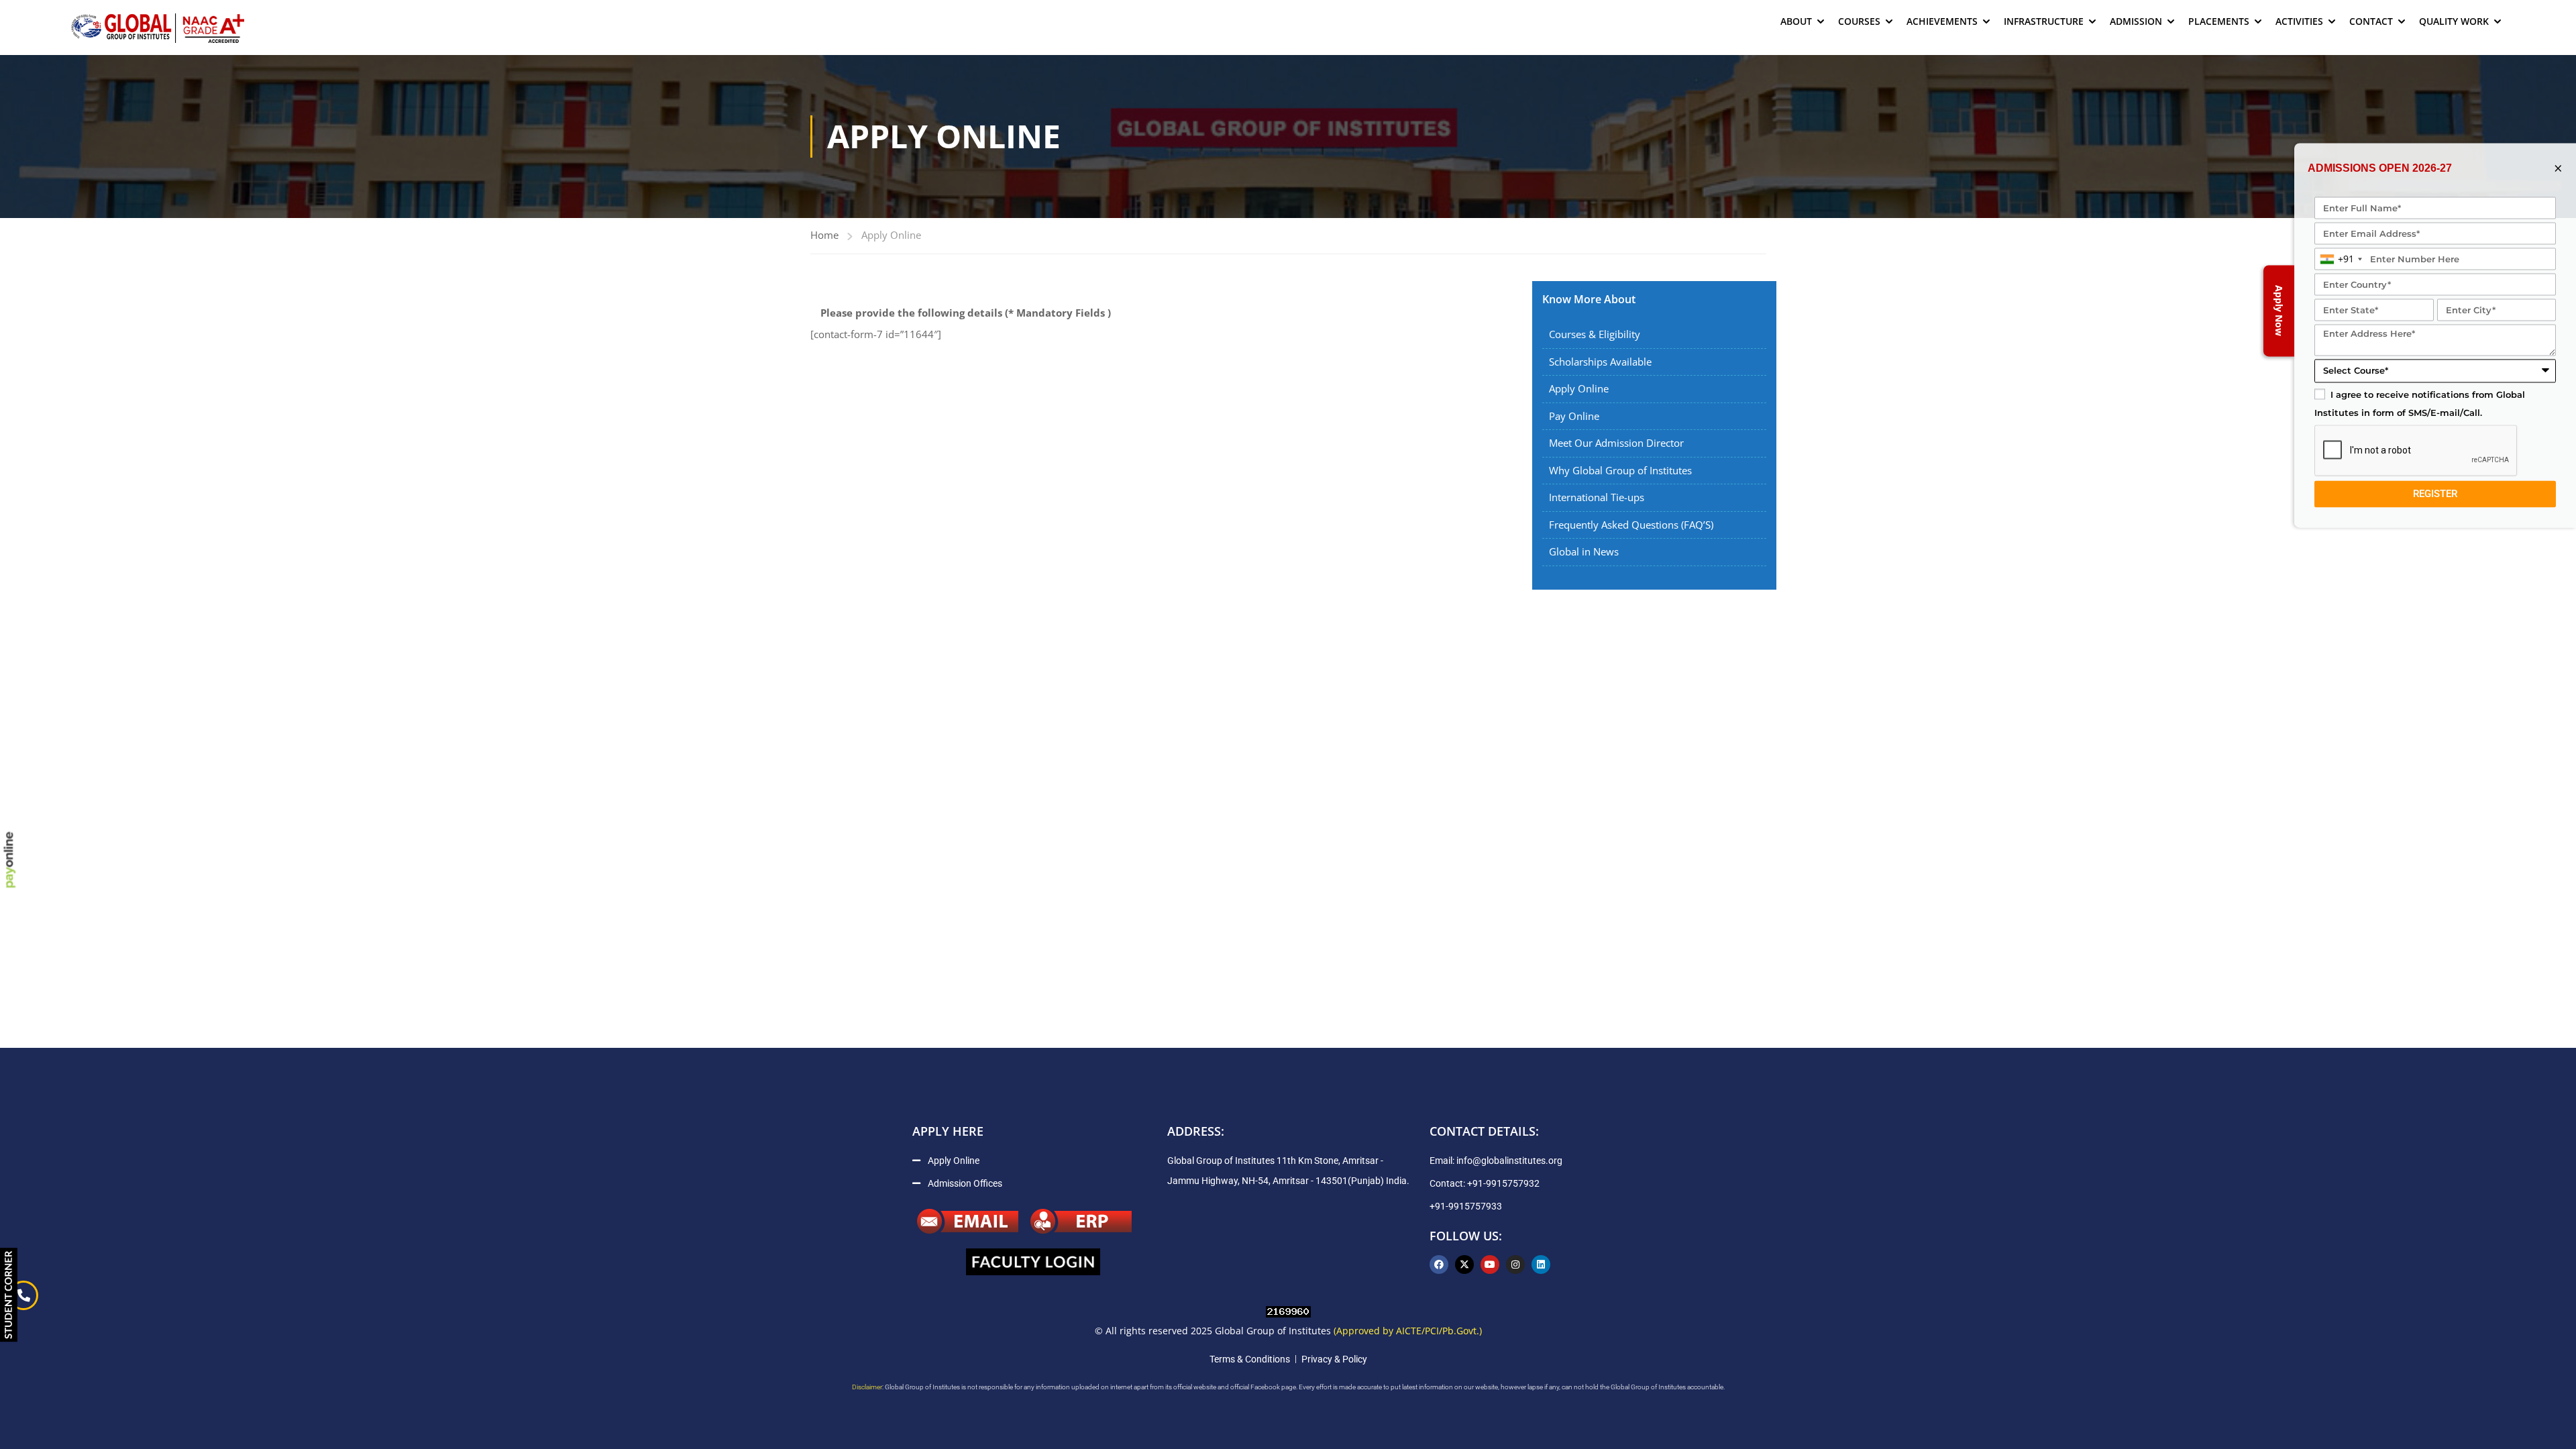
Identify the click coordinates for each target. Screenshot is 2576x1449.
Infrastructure (2044, 21)
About (1796, 21)
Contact (2371, 21)
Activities (2299, 21)
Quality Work (2454, 21)
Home (824, 235)
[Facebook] (1439, 1265)
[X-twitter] (1464, 1265)
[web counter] (1288, 1310)
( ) (966, 313)
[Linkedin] (1541, 1265)
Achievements (1942, 21)
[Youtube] (1490, 1265)
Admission (2136, 21)
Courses (1859, 21)
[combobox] (2341, 259)
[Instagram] (1515, 1265)
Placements (2219, 21)
